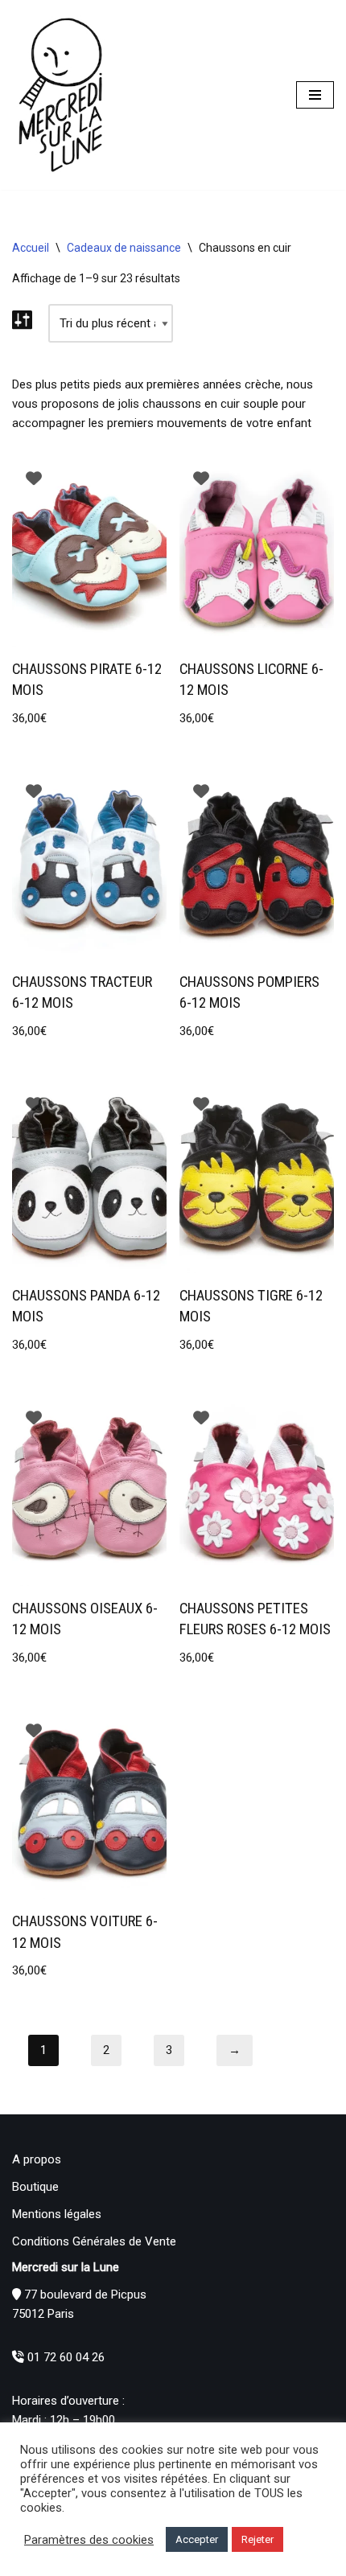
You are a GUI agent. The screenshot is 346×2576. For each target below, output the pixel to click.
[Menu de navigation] (315, 95)
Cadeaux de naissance (124, 248)
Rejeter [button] (257, 2539)
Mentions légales (57, 2214)
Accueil (31, 248)
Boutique (35, 2187)
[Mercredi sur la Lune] (60, 95)
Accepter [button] (197, 2539)
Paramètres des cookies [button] (89, 2540)
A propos (37, 2159)
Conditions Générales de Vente (94, 2241)
